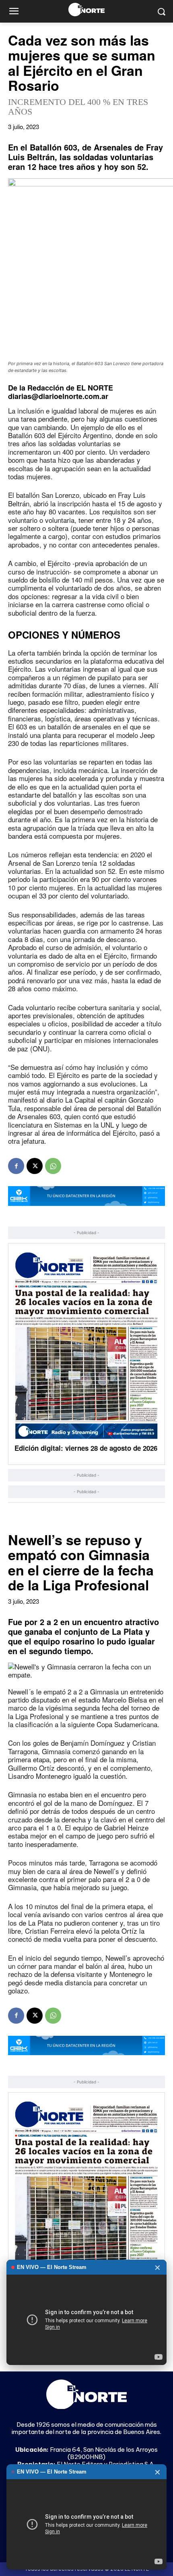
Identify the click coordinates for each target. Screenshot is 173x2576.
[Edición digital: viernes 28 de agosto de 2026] (86, 1345)
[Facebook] (16, 1166)
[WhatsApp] (53, 1166)
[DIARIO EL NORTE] (86, 9)
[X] (35, 1166)
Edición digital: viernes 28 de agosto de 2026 (86, 1448)
